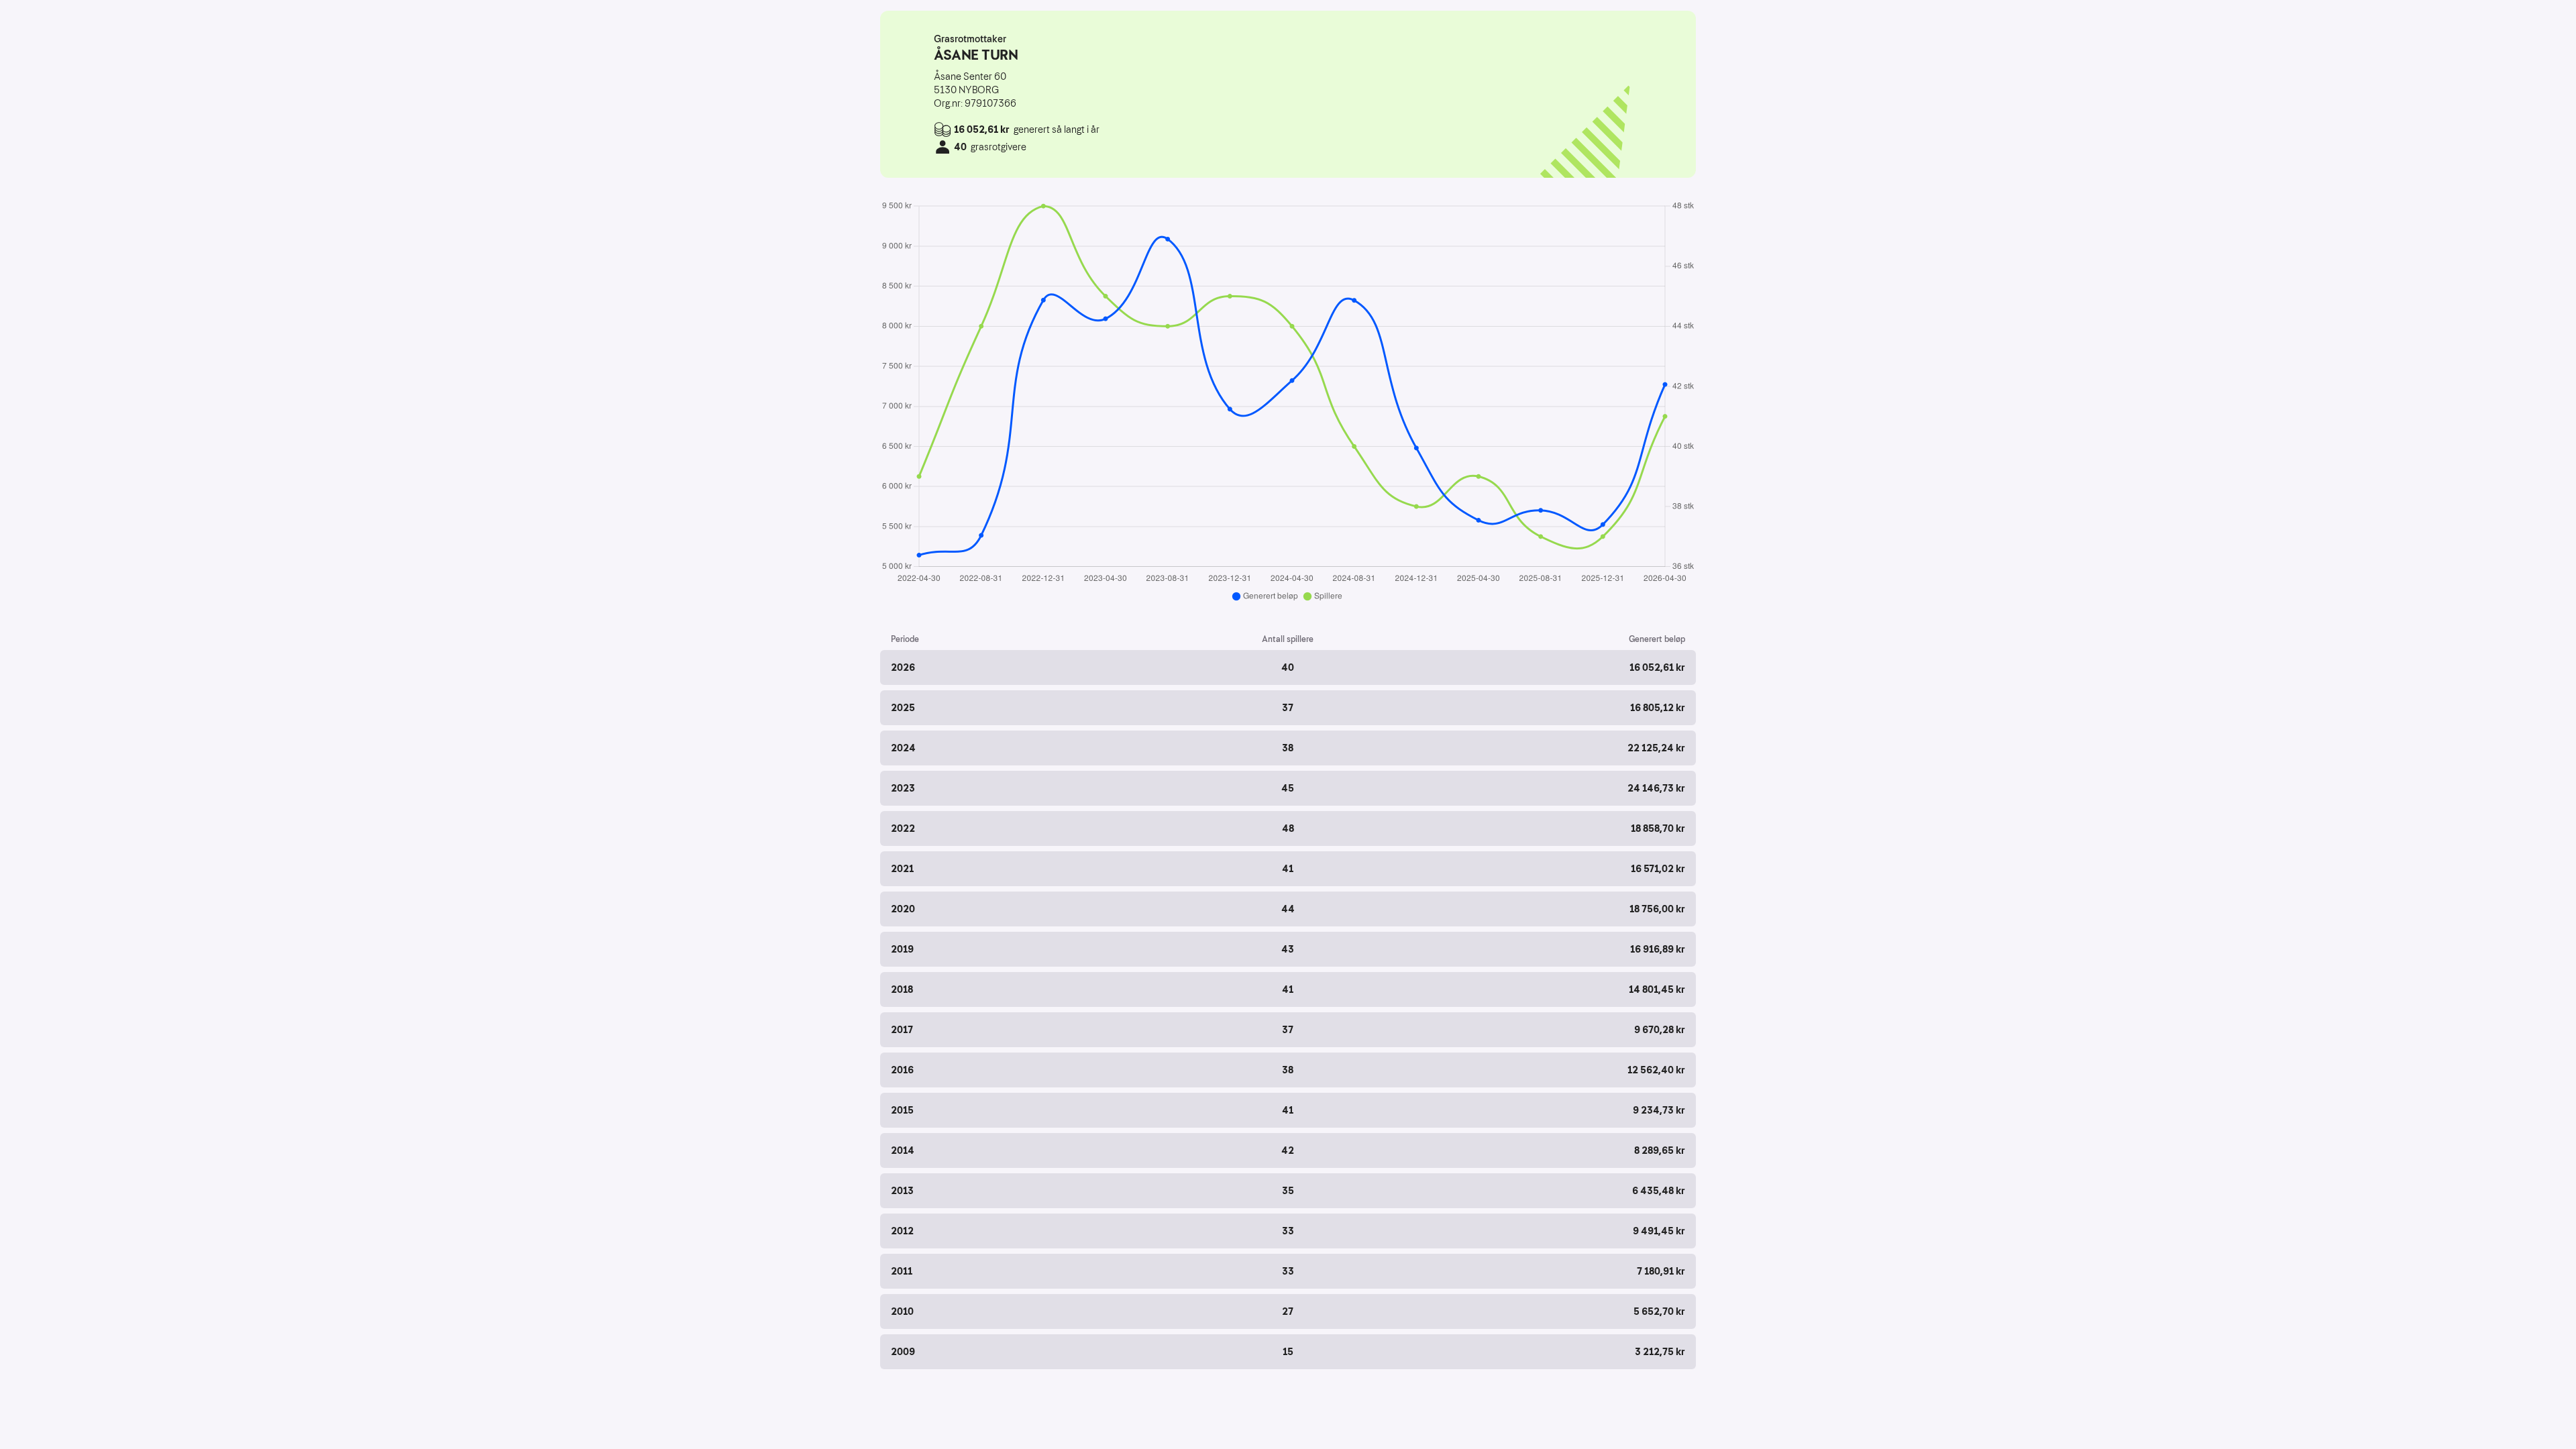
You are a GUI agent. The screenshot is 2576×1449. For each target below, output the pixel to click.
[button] (1288, 667)
